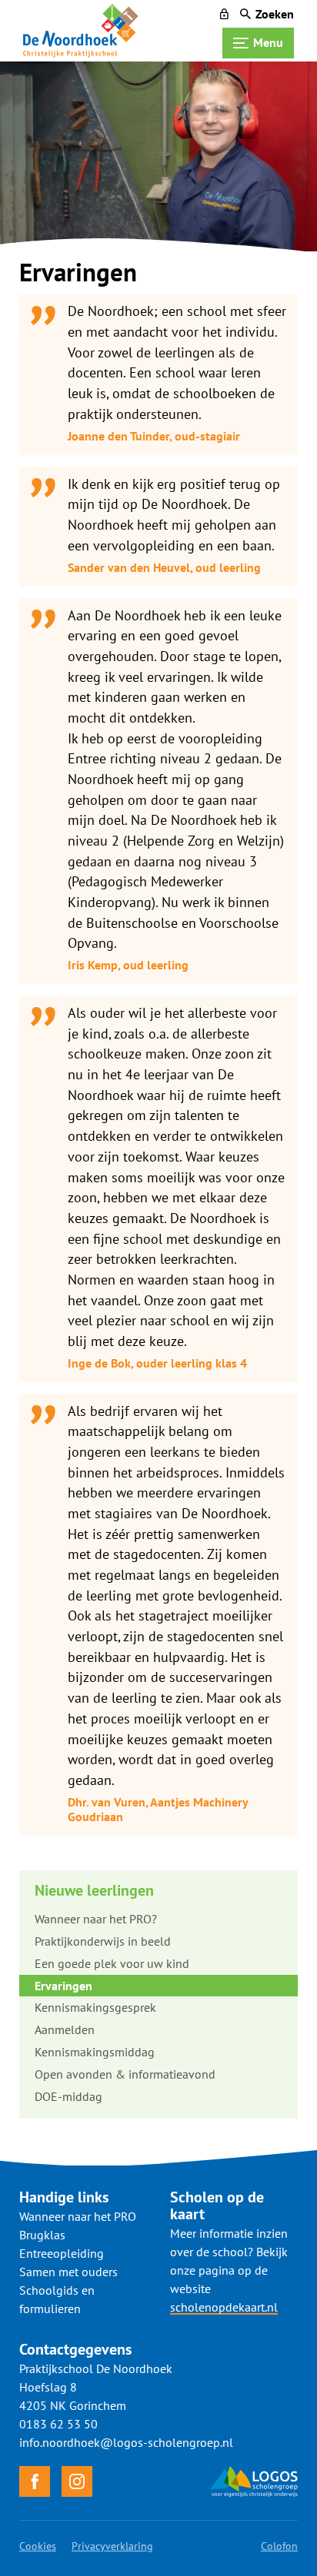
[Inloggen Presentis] (224, 14)
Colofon (279, 2546)
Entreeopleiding (62, 2253)
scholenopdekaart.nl (224, 2307)
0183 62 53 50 (58, 2424)
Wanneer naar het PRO (78, 2216)
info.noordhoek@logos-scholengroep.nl (126, 2442)
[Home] (81, 31)
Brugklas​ (42, 2235)
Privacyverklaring (112, 2546)
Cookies (38, 2546)
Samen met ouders (68, 2272)
